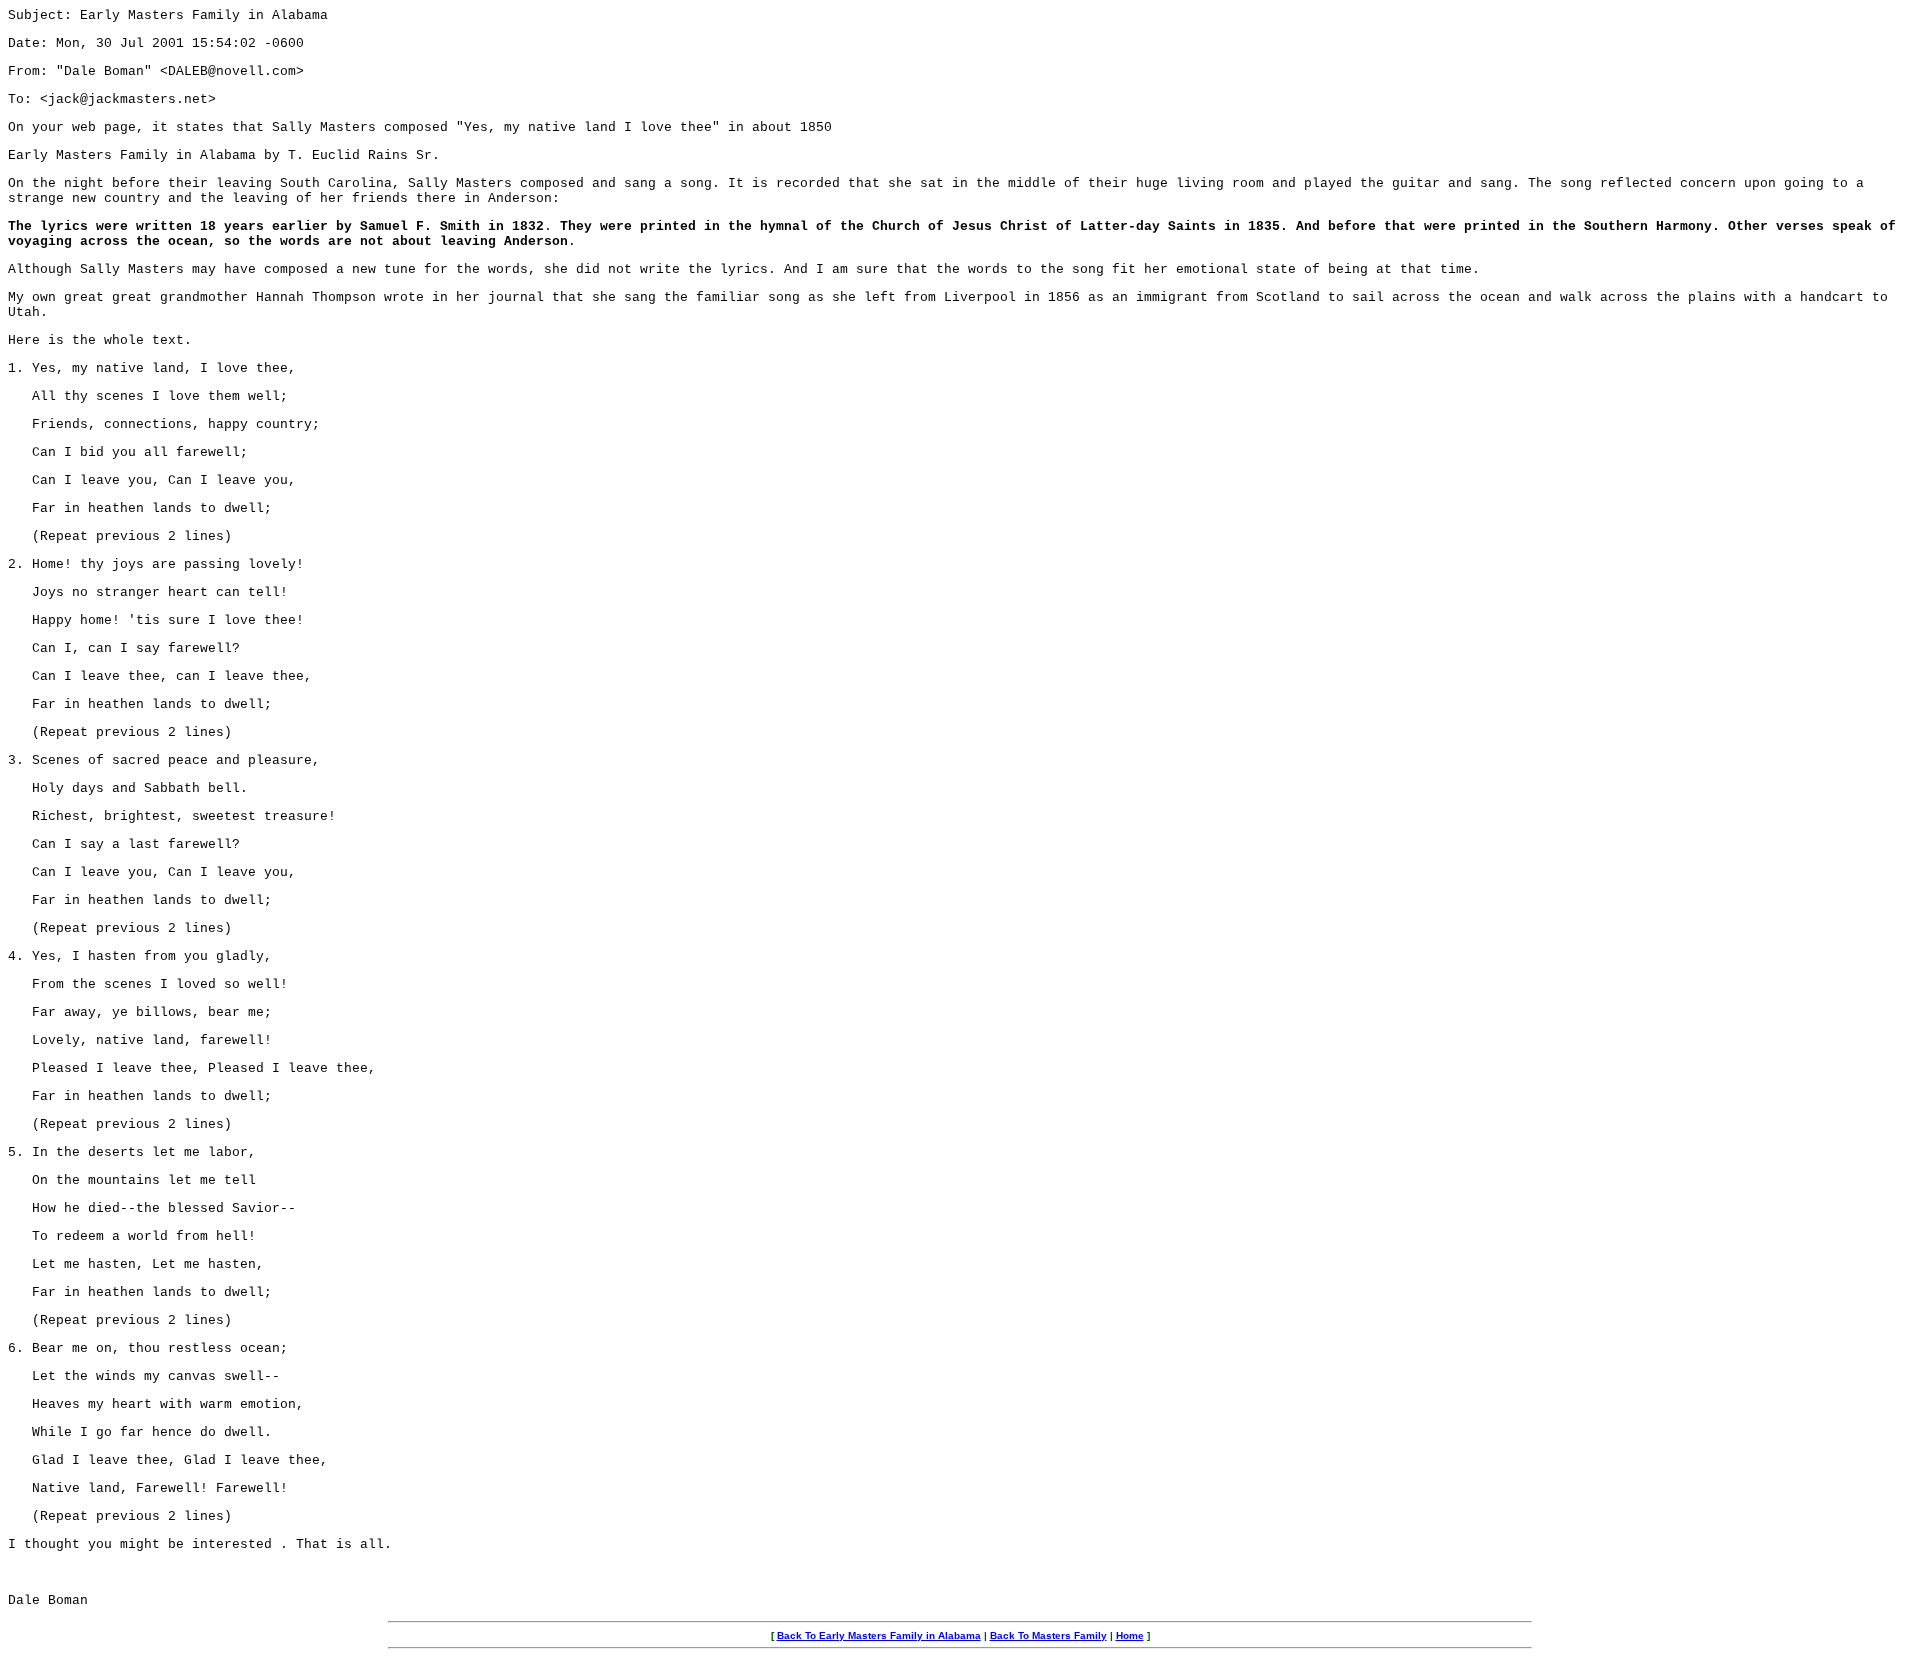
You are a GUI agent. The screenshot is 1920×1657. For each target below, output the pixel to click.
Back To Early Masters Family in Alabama (879, 1635)
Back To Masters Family (1048, 1635)
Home (1130, 1635)
